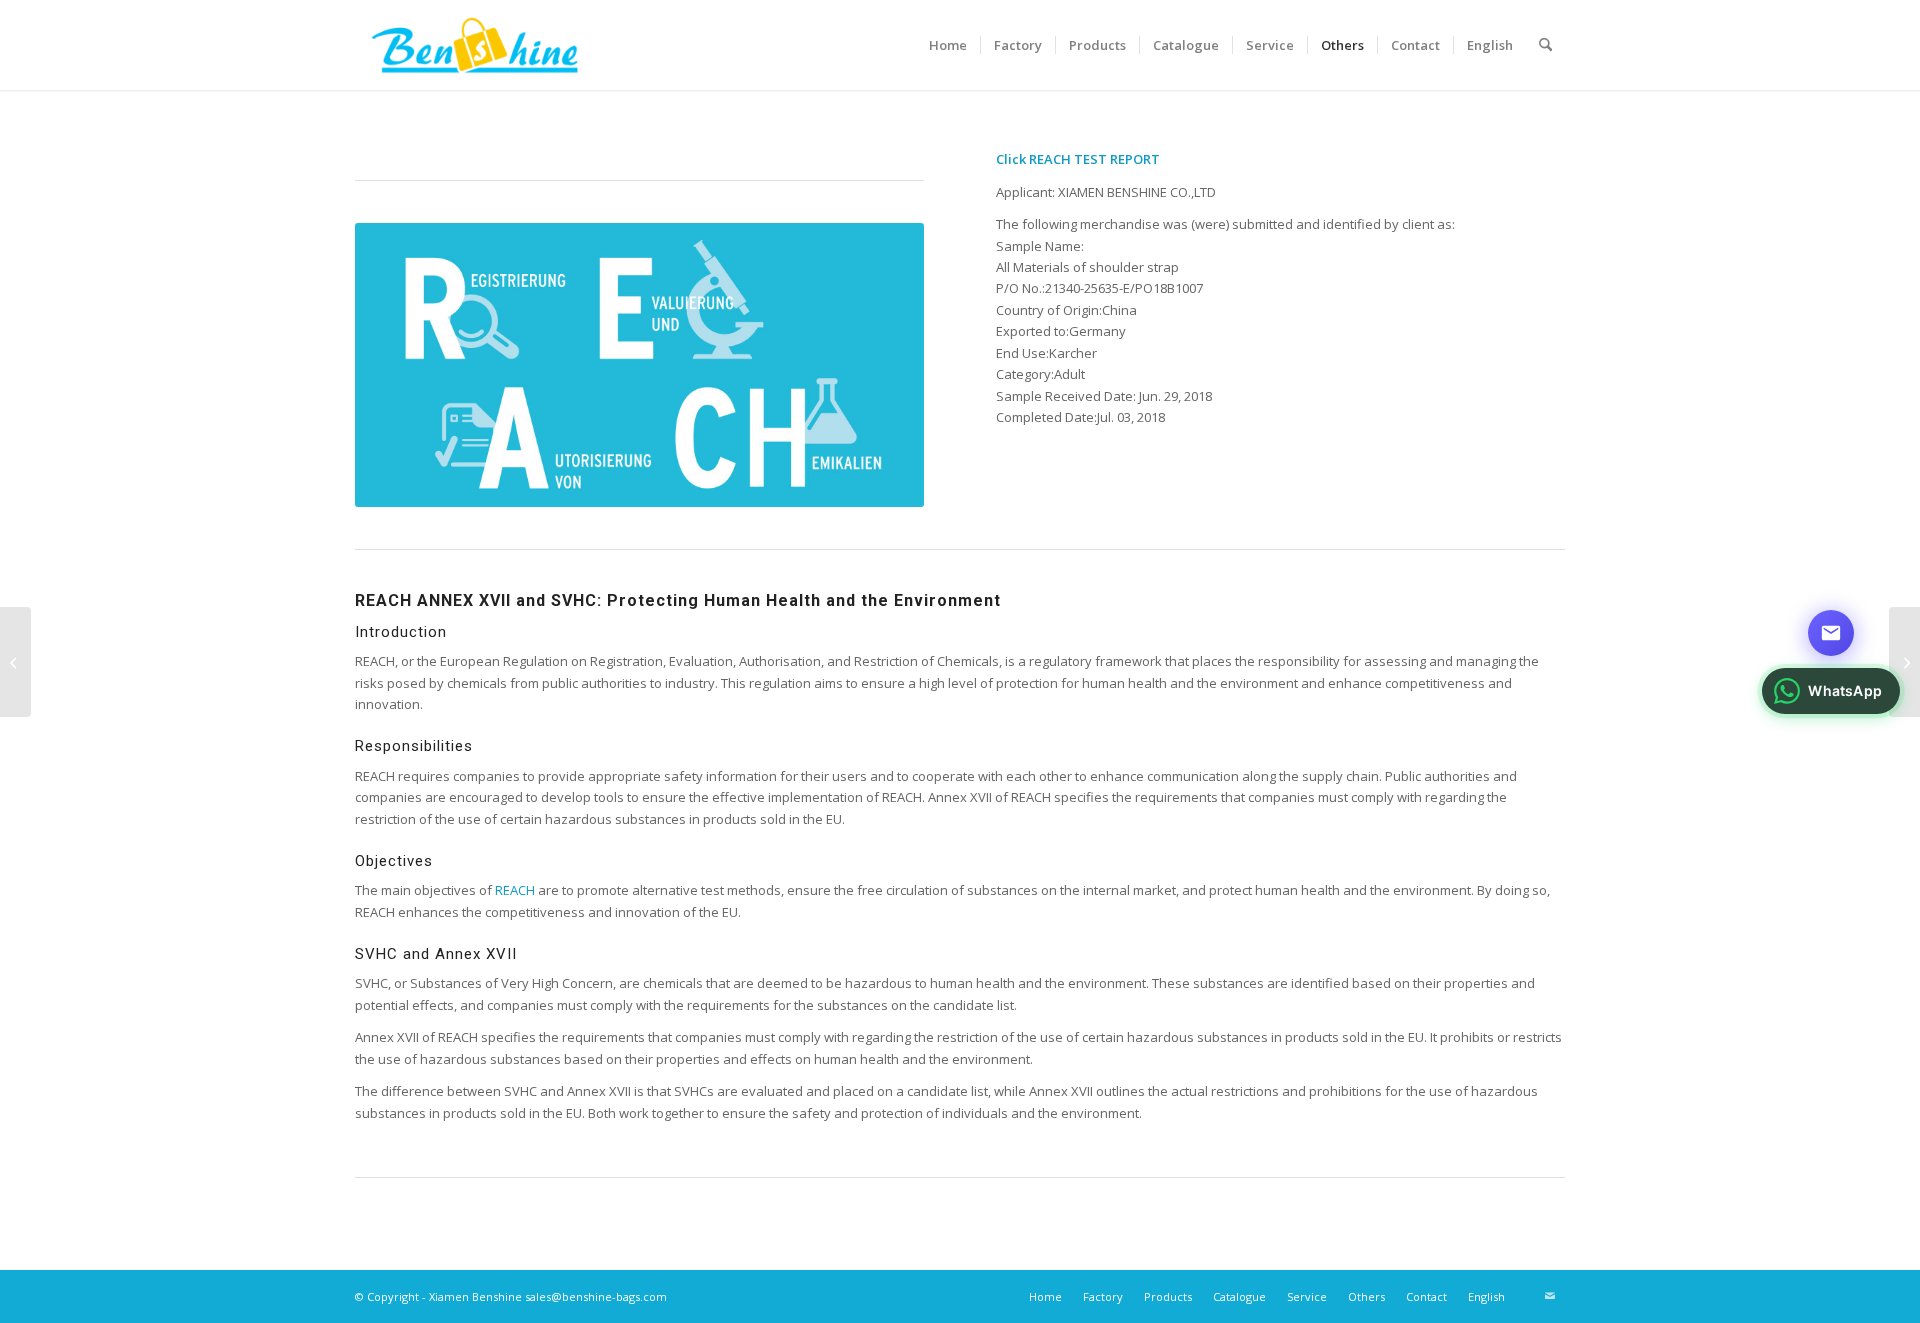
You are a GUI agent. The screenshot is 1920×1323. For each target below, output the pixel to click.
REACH (515, 890)
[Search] (1545, 45)
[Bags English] (15, 662)
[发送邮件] (1831, 633)
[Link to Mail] (1550, 1296)
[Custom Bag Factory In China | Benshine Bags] (474, 45)
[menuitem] (948, 45)
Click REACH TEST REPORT (1078, 159)
